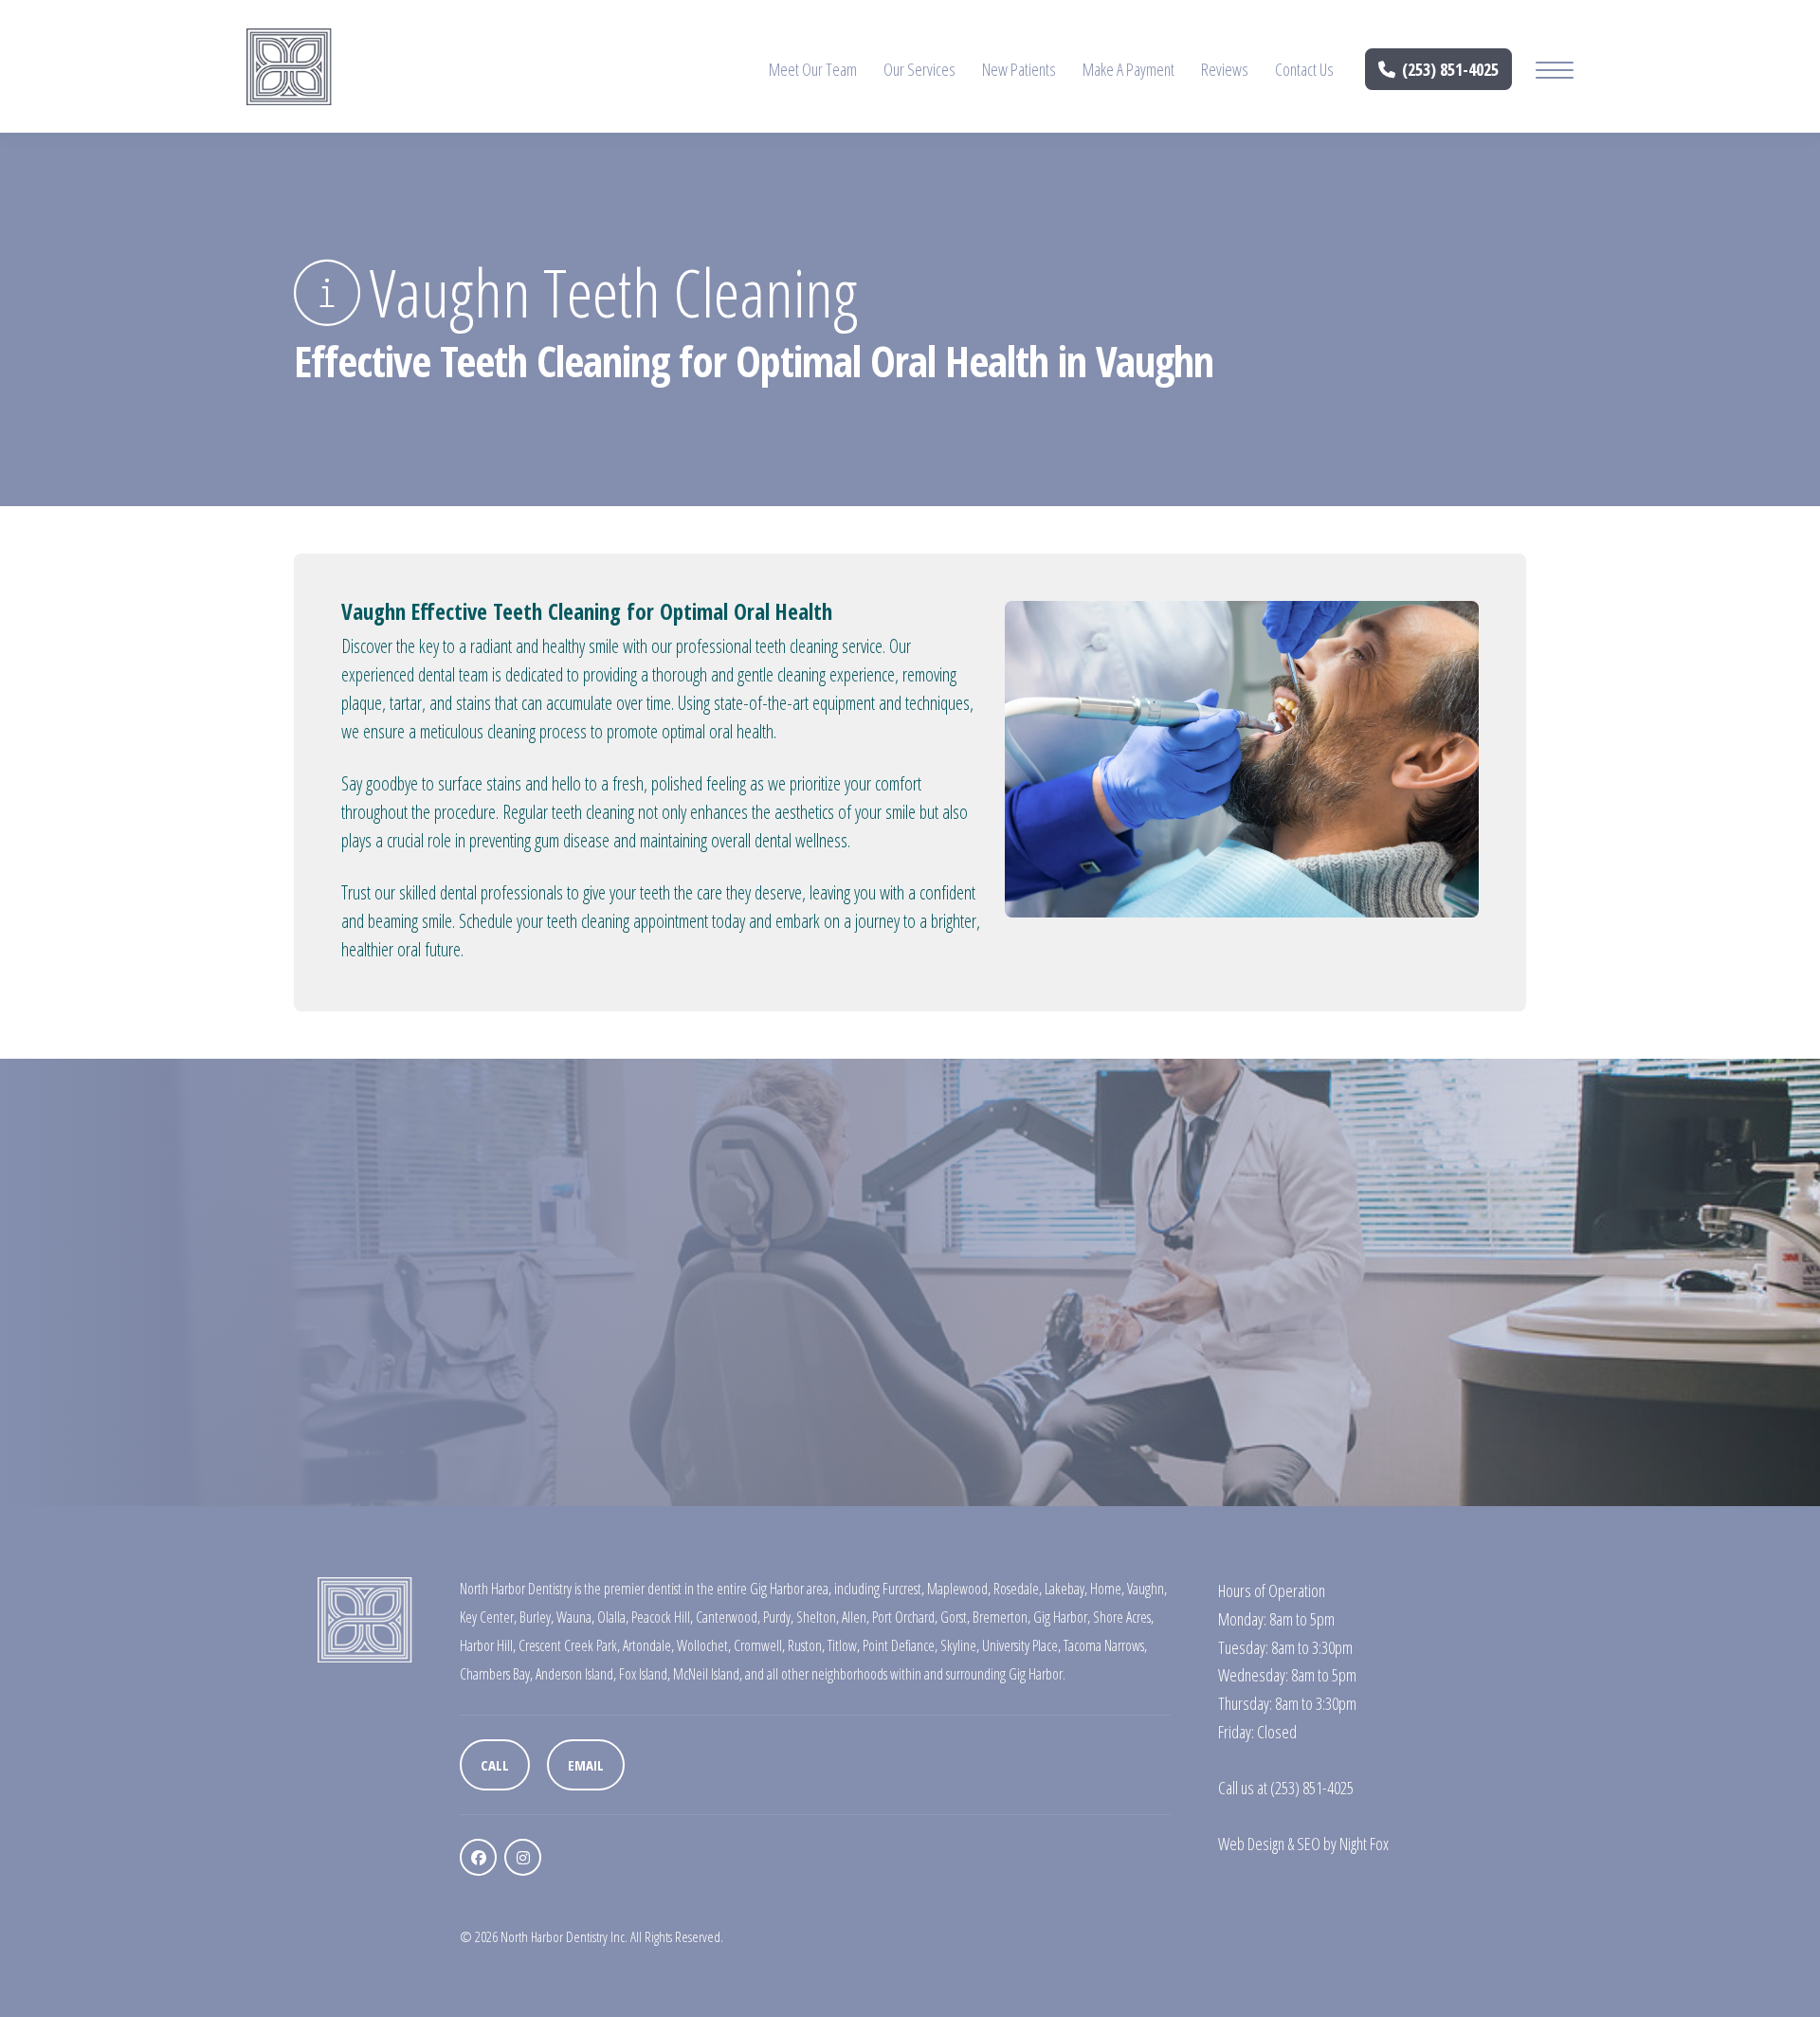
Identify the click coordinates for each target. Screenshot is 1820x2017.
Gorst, (955, 1617)
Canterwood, (728, 1617)
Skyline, (960, 1645)
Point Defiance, (900, 1645)
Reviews (1225, 69)
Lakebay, (1066, 1589)
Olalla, (613, 1617)
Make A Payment (1128, 69)
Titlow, (844, 1645)
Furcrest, (903, 1589)
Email (586, 1765)
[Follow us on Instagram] (523, 1857)
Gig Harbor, (1062, 1617)
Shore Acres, (1123, 1617)
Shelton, (818, 1617)
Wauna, (575, 1617)
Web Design (1251, 1844)
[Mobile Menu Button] (1555, 73)
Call (495, 1765)
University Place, (1021, 1645)
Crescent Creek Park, (569, 1645)
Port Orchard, (905, 1617)
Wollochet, (704, 1645)
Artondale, (648, 1645)
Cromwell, (759, 1645)
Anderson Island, (576, 1674)
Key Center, (488, 1617)
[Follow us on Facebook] (478, 1857)
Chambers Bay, (496, 1674)
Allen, (855, 1617)
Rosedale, (1018, 1589)
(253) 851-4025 (1450, 69)
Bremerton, (1001, 1617)
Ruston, (806, 1645)
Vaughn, (1147, 1589)
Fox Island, (645, 1674)
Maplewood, (959, 1589)
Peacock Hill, (662, 1617)
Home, (1107, 1589)
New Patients (1019, 69)
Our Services (919, 69)
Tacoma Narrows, (1105, 1645)
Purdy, (778, 1617)
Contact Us (1304, 69)
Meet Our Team (813, 69)
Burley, (537, 1617)
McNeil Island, (708, 1674)
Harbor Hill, (488, 1645)
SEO (1309, 1844)
